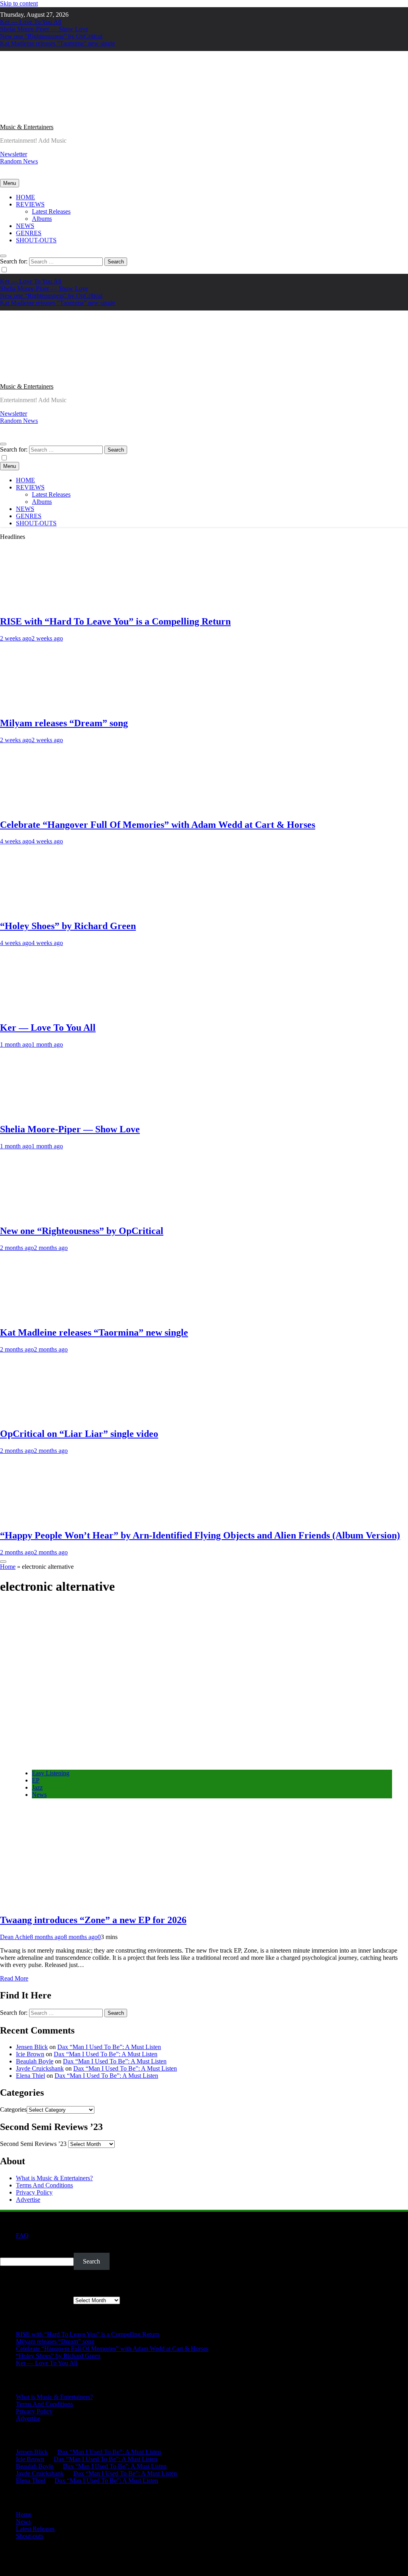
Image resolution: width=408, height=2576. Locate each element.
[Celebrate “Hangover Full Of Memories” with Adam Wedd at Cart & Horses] (46, 808)
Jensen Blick (32, 2047)
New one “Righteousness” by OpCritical (51, 36)
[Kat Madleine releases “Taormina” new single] (46, 1316)
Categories (13, 2109)
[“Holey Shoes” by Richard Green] (46, 909)
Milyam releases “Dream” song (64, 723)
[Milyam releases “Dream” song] (46, 706)
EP (36, 1780)
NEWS (25, 226)
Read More (14, 1978)
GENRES (29, 233)
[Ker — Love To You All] (46, 1011)
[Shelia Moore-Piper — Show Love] (46, 1112)
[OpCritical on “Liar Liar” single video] (46, 1417)
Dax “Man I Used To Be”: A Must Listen (109, 2047)
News (39, 1795)
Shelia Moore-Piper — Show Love (44, 29)
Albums (42, 219)
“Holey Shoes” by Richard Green (68, 926)
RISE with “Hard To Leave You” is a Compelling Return (115, 621)
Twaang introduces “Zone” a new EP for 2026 (93, 1920)
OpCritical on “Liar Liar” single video (79, 1434)
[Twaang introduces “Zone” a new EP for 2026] (135, 1760)
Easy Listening (51, 1773)
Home (8, 1567)
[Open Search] (3, 256)
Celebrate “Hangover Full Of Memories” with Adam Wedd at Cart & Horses (158, 825)
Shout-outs (29, 2536)
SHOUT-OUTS (36, 240)
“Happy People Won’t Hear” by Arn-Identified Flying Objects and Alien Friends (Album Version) (200, 1535)
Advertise (28, 2200)
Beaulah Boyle (35, 2061)
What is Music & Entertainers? (54, 2178)
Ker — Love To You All (31, 22)
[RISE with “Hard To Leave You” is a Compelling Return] (46, 604)
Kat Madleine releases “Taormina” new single (58, 43)
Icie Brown (30, 2054)
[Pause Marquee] (3, 1562)
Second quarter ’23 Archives (36, 2300)
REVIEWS (30, 204)
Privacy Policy (34, 2192)
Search (9, 2249)
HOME (25, 197)
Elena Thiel (30, 2076)
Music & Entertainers (27, 127)
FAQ (22, 2235)
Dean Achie (15, 1937)
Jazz (37, 1787)
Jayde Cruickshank (40, 2068)
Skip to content (19, 3)
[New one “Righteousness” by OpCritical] (46, 1214)
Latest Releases (51, 211)
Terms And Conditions (44, 2185)
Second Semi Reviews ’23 (33, 2144)
